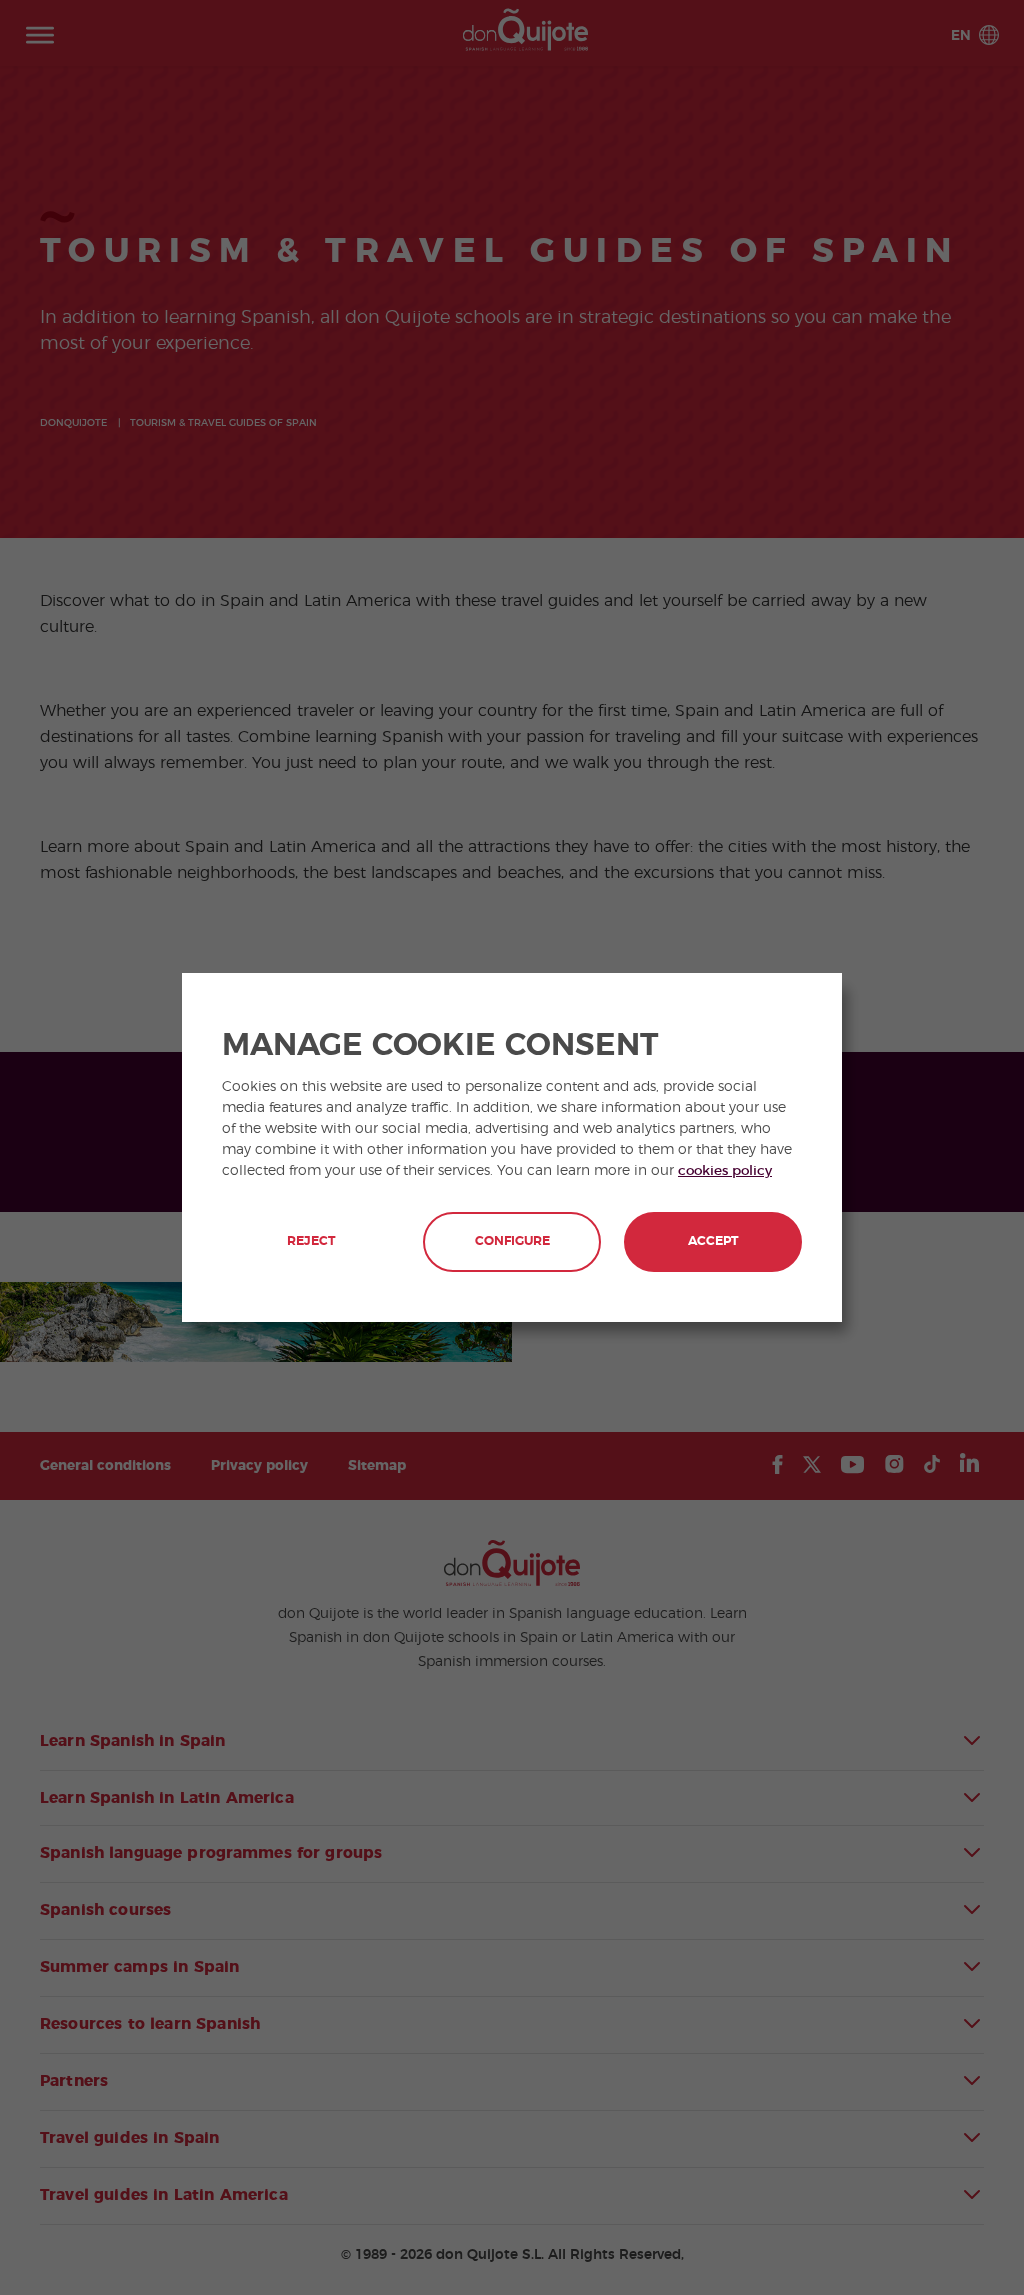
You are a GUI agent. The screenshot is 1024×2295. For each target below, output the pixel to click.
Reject (311, 1241)
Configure (512, 1241)
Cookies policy (725, 1171)
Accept (713, 1241)
